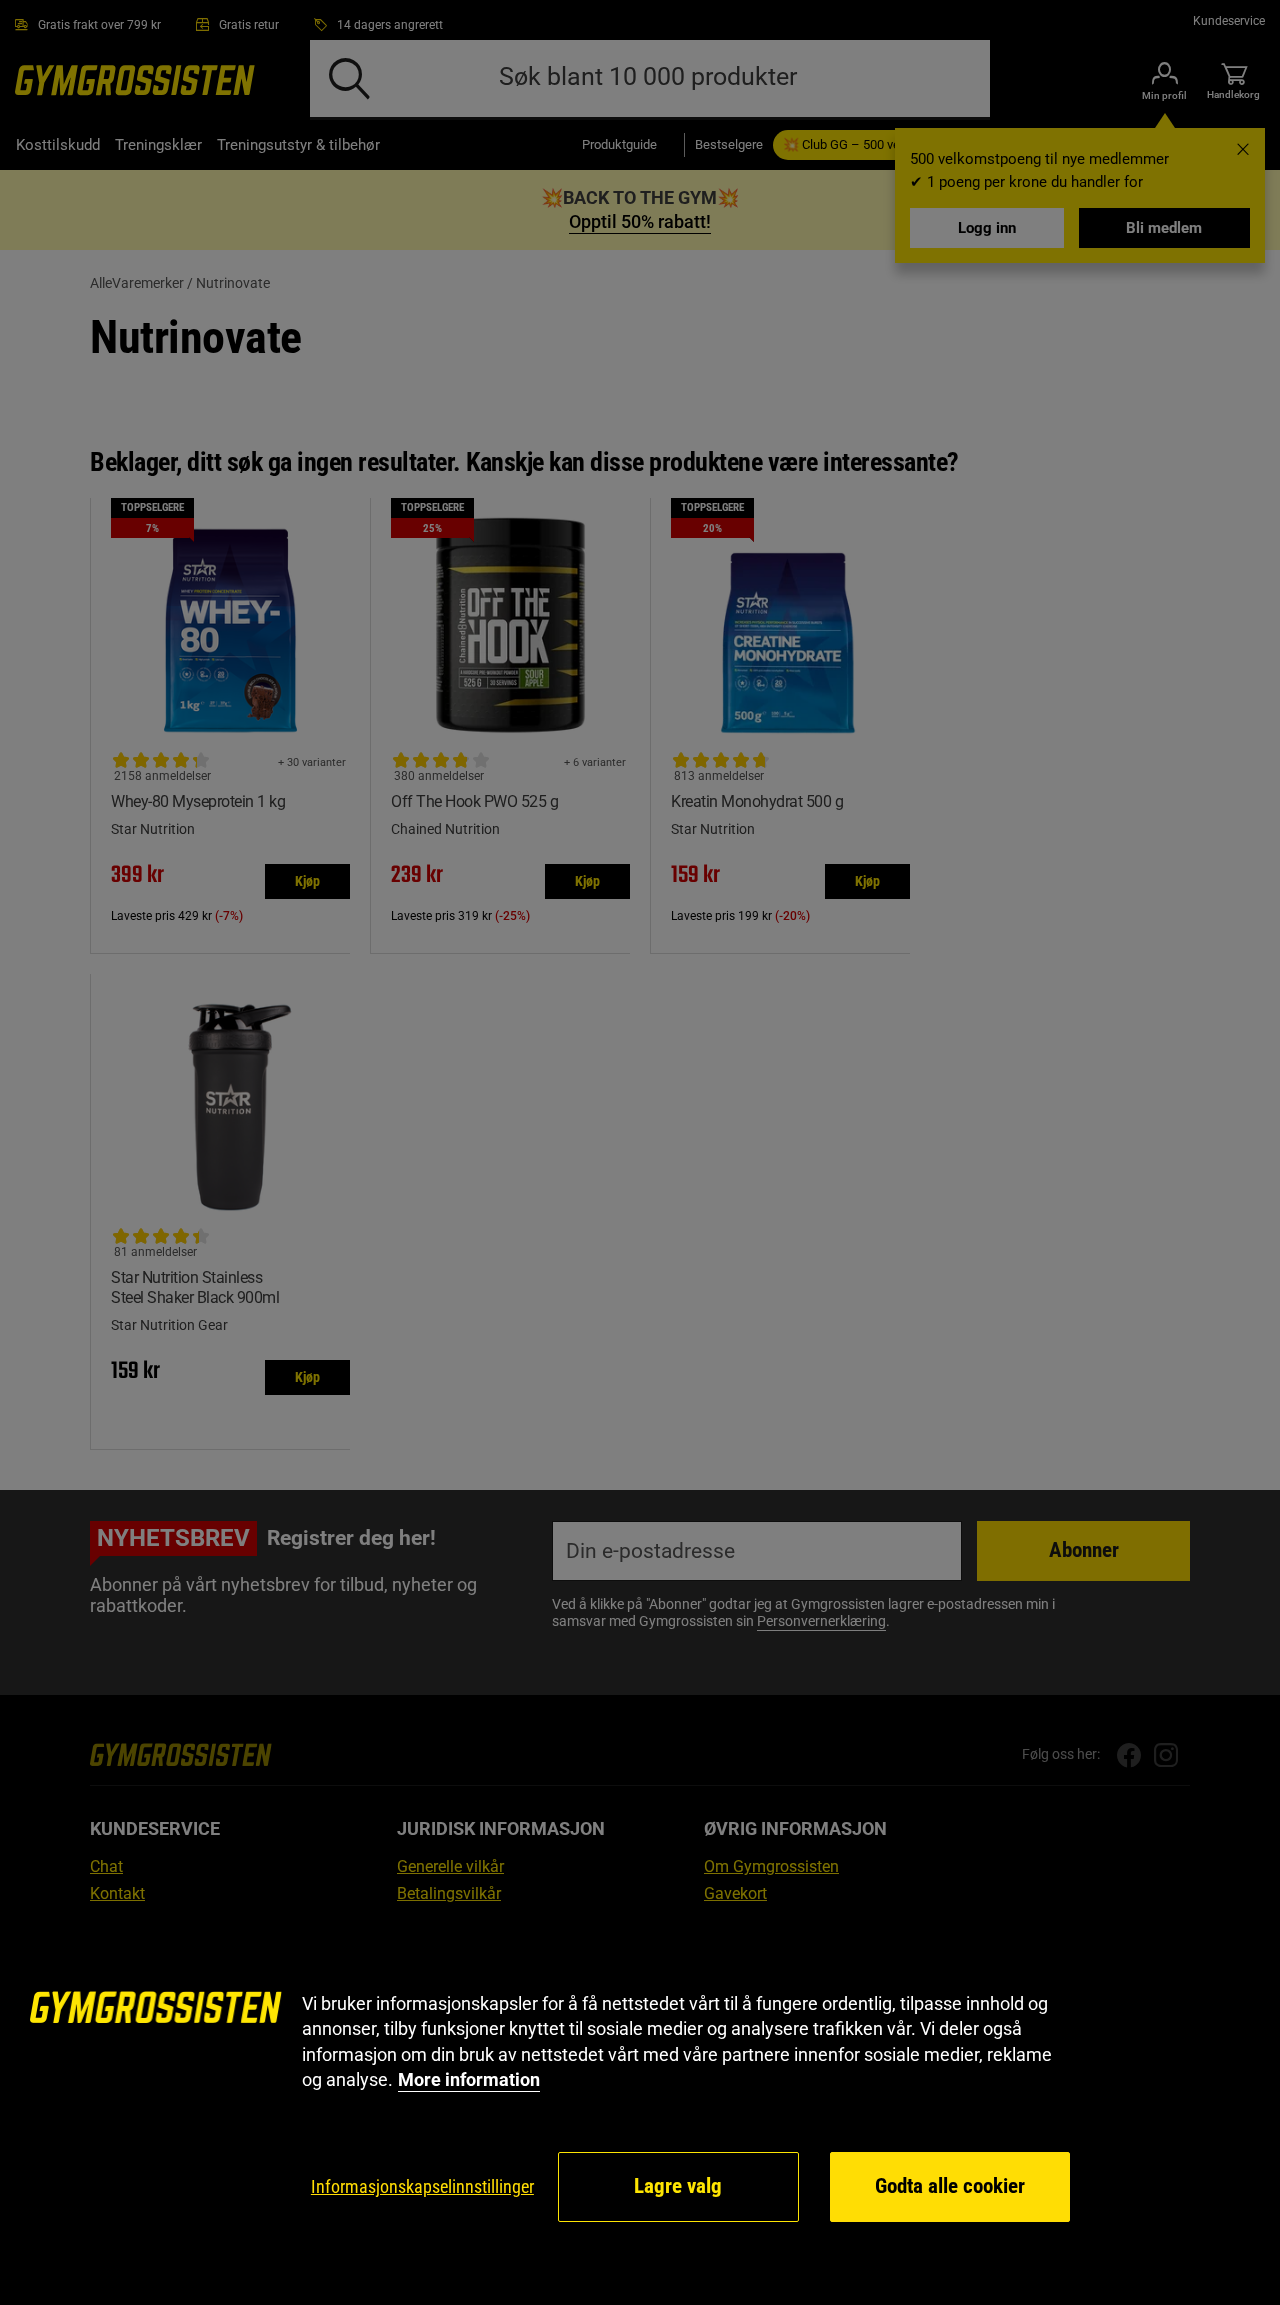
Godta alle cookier (950, 2186)
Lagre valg (678, 2186)
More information (469, 2079)
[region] (640, 2108)
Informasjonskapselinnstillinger (422, 2186)
